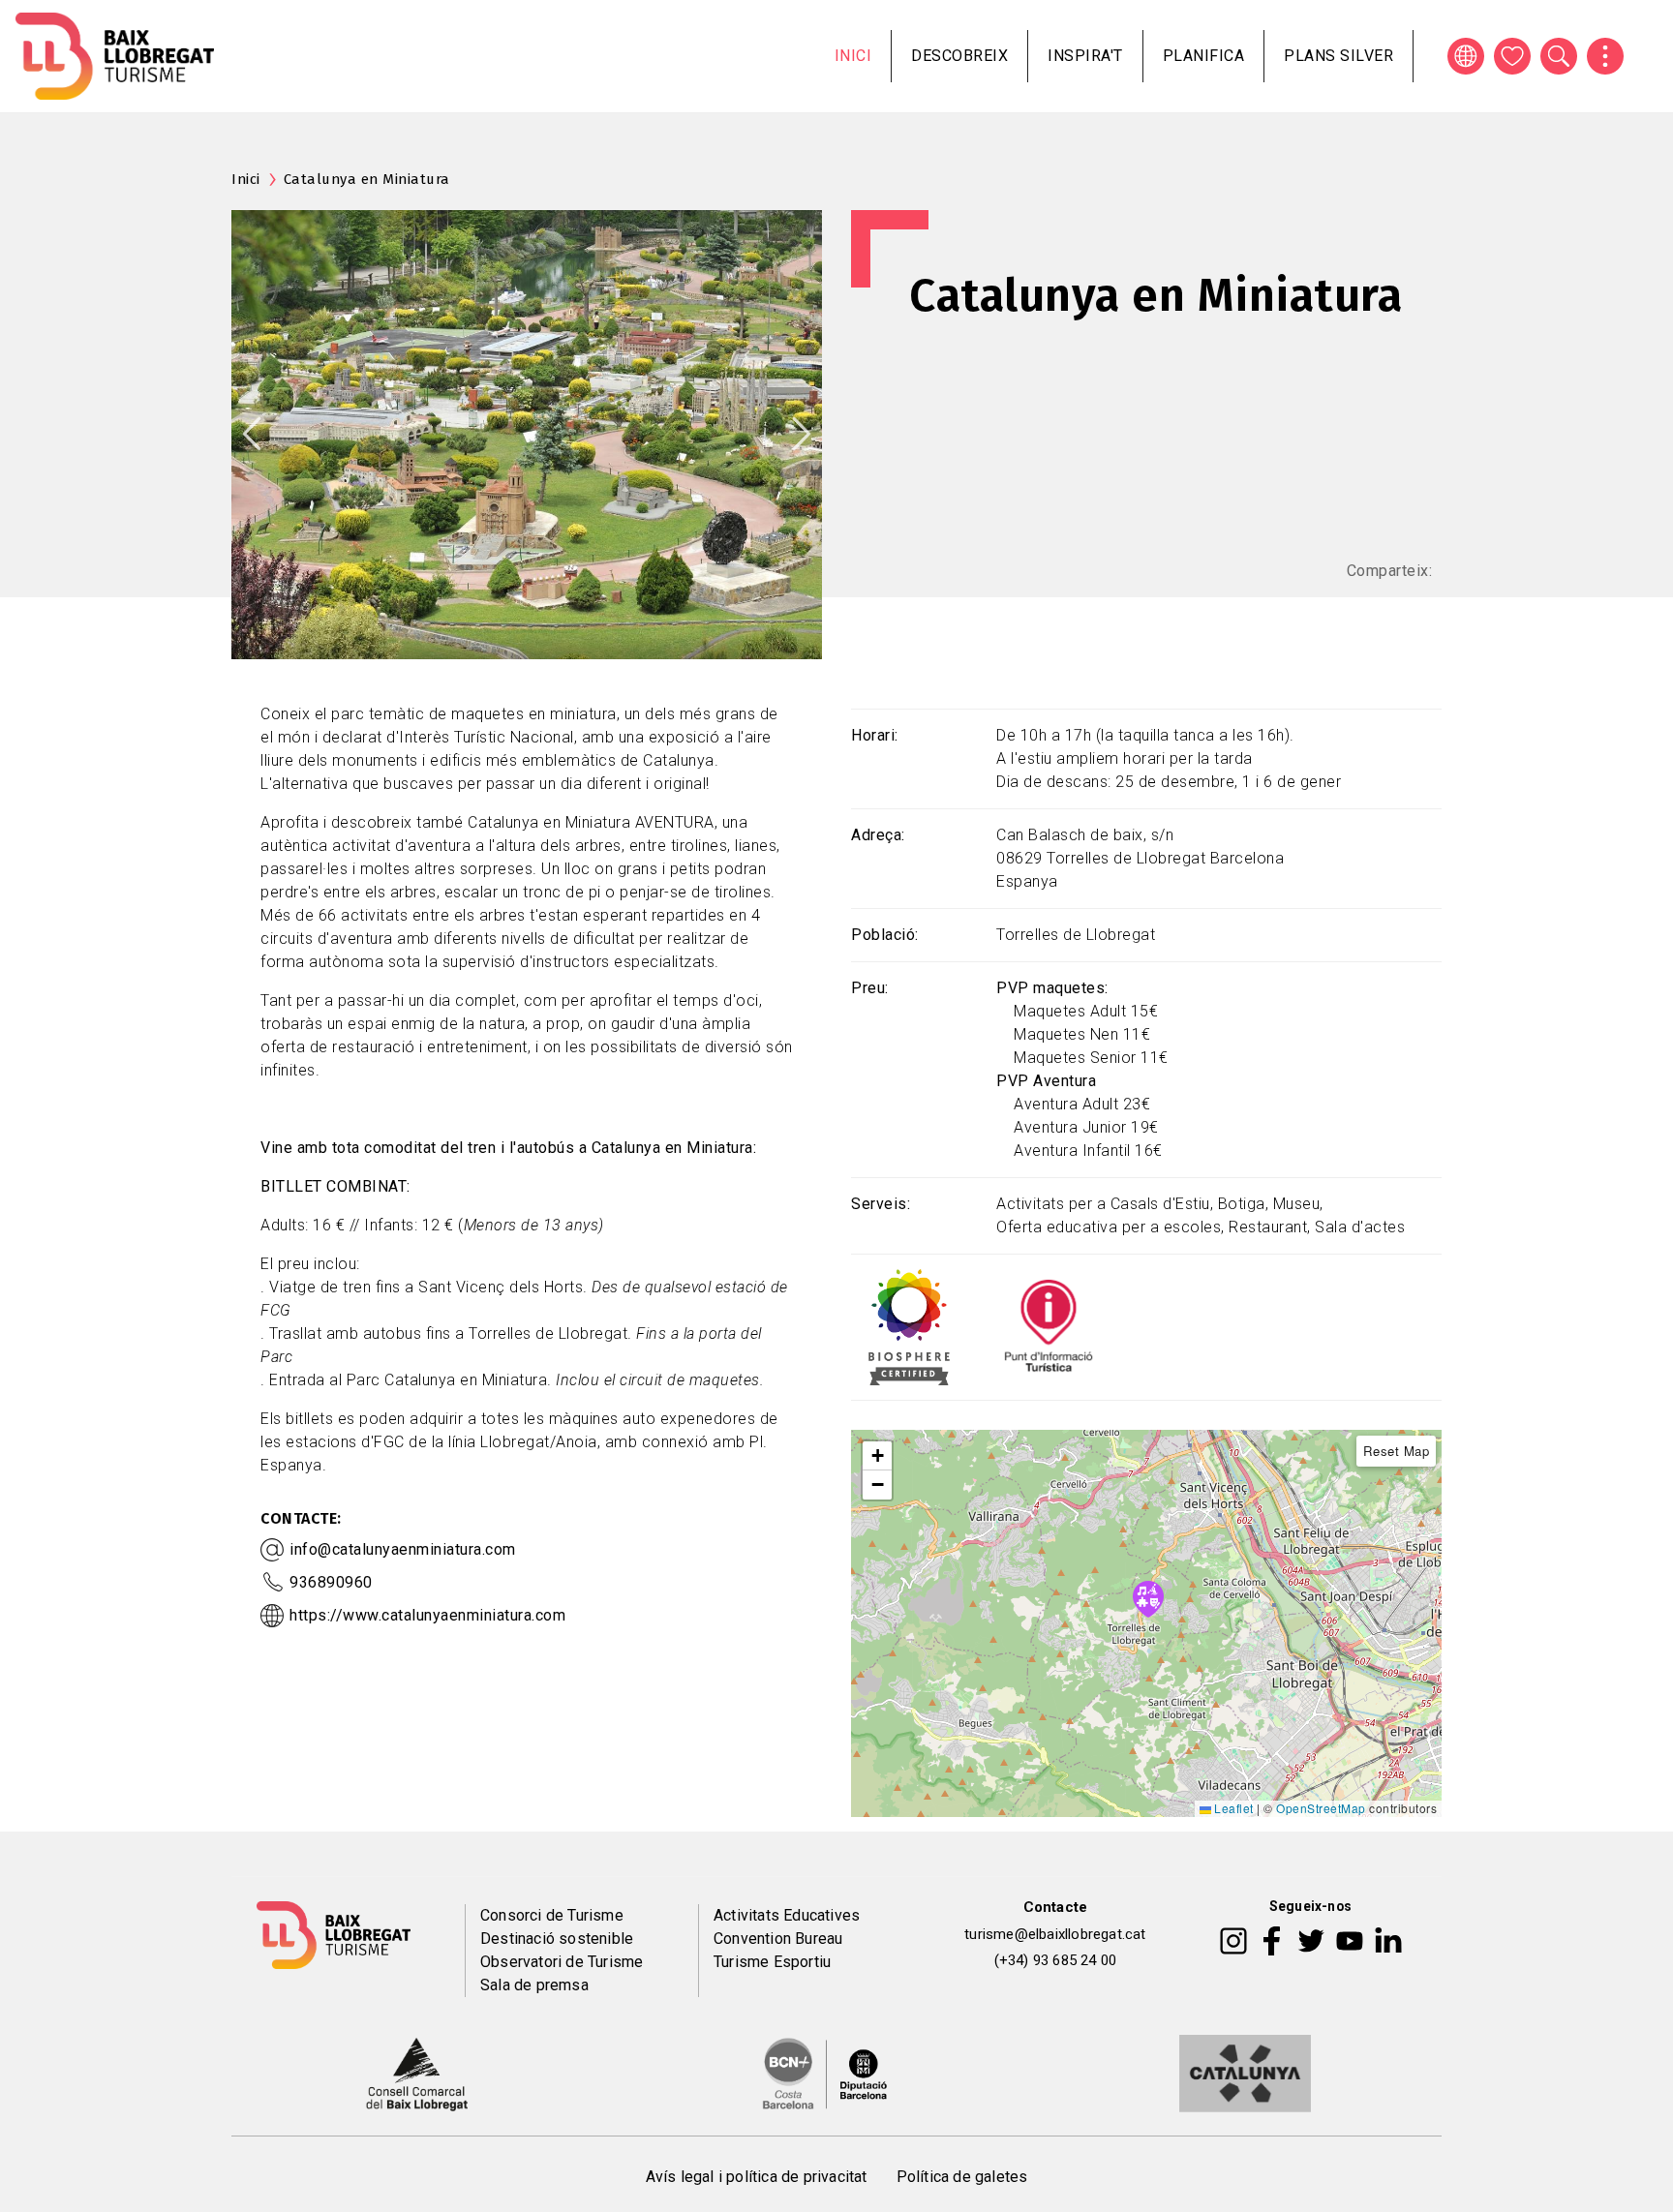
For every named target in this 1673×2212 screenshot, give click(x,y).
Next (802, 434)
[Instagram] (1233, 1939)
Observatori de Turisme (562, 1962)
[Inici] (115, 56)
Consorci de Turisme (552, 1915)
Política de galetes (962, 2177)
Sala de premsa (534, 1985)
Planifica (1204, 56)
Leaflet (1232, 1808)
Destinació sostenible (557, 1939)
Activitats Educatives (787, 1915)
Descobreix (959, 56)
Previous (252, 434)
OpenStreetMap (1321, 1808)
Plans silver (1338, 56)
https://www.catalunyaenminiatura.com (427, 1615)
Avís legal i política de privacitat (757, 2177)
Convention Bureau (778, 1939)
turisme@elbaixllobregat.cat (1055, 1934)
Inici (853, 56)
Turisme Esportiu (772, 1962)
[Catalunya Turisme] (1245, 2073)
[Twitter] (1311, 1939)
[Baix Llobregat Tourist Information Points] (1049, 1326)
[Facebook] (1272, 1939)
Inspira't (1085, 56)
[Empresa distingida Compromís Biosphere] (909, 1326)
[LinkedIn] (1388, 1939)
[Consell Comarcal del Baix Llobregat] (417, 2073)
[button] (877, 1456)
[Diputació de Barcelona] (825, 2073)
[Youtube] (1350, 1939)
